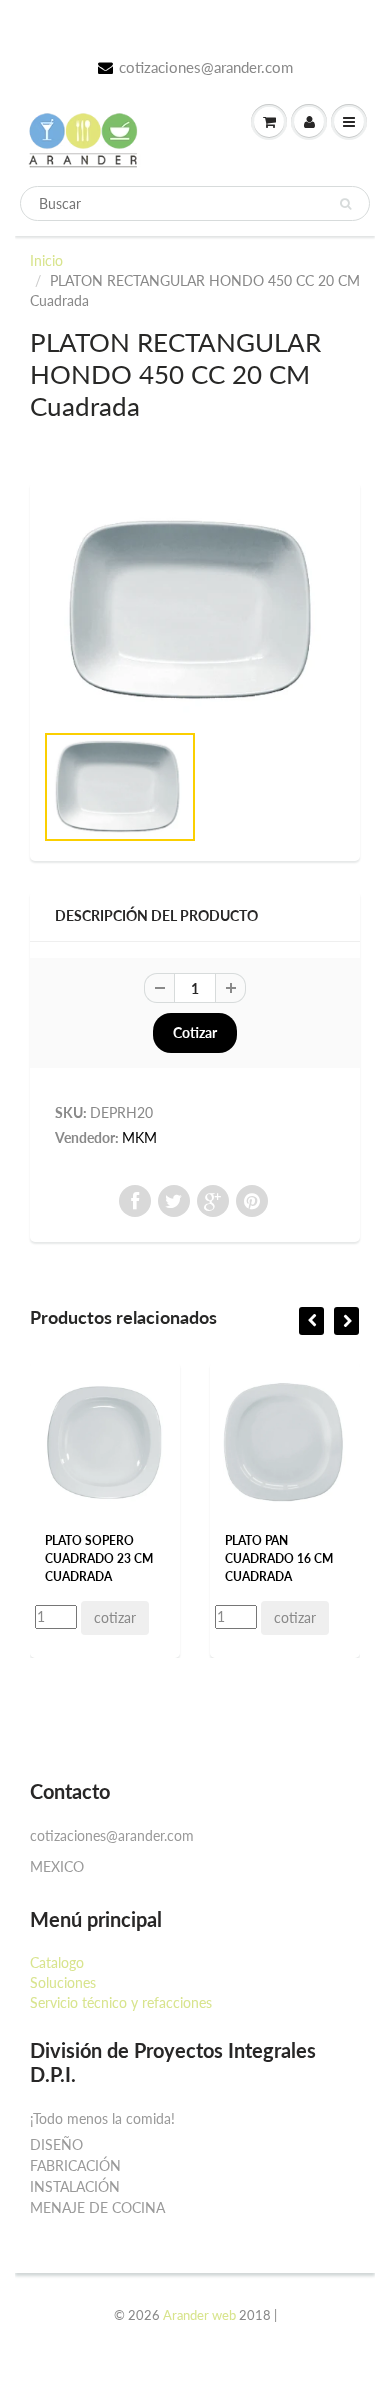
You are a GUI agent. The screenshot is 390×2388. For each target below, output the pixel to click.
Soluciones (63, 1982)
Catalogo (57, 1962)
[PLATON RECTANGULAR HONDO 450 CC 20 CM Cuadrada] (195, 611)
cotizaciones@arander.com (206, 67)
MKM (139, 1137)
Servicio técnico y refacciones (121, 2002)
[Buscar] (345, 204)
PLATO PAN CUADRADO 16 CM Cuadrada (279, 1558)
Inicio (46, 260)
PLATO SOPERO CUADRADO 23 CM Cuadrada (99, 1558)
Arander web (199, 2315)
